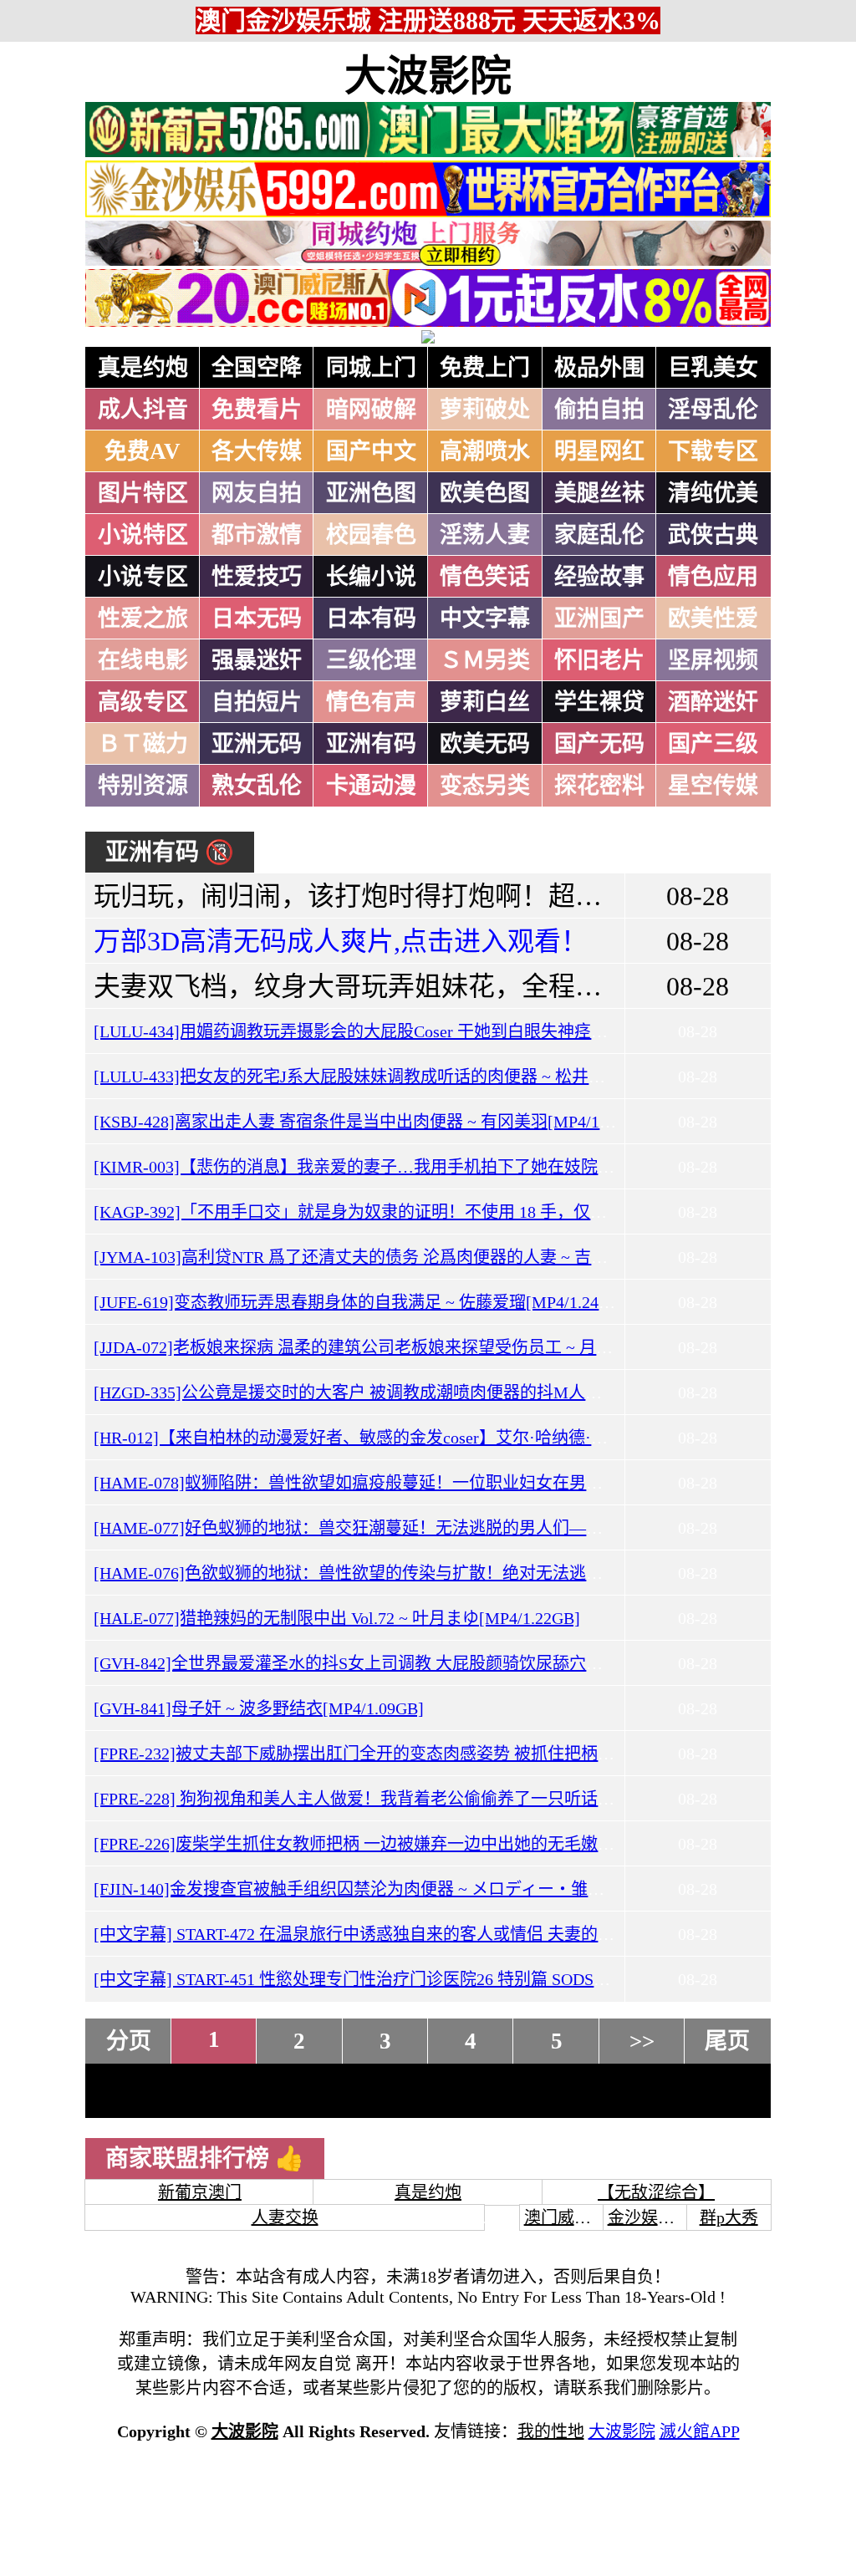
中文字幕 (485, 619)
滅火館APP (700, 2431)
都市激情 (257, 535)
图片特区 (143, 493)
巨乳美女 (713, 368)
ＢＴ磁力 (143, 744)
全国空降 (257, 368)
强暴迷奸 (257, 660)
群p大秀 (729, 2217)
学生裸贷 (599, 702)
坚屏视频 (713, 660)
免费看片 (257, 410)
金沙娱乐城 (650, 2217)
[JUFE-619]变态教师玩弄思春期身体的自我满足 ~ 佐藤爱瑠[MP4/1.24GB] (360, 1302)
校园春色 (371, 535)
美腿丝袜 (599, 493)
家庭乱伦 (599, 535)
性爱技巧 (257, 577)
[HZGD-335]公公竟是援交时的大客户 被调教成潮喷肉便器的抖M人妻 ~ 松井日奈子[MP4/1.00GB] (449, 1392)
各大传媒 (257, 451)
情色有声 (371, 702)
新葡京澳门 (200, 2192)
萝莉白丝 (485, 702)
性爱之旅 (143, 619)
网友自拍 (257, 493)
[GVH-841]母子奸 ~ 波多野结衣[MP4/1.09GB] (259, 1708)
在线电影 (143, 660)
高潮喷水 (485, 451)
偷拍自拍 (599, 410)
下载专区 (713, 451)
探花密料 (599, 786)
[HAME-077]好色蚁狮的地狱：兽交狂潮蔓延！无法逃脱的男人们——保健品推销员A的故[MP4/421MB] (471, 1528)
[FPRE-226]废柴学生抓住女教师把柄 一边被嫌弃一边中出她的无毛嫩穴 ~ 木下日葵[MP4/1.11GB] (446, 1844)
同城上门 (371, 368)
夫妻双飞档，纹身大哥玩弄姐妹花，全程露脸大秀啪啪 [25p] (447, 986)
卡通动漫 (371, 786)
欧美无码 (485, 744)
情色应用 (713, 577)
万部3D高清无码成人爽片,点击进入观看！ (341, 941)
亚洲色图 (371, 493)
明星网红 (599, 451)
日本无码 (257, 619)
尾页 (727, 2041)
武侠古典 (713, 535)
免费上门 (485, 368)
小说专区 (143, 577)
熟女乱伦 (257, 786)
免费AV (143, 451)
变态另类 (485, 786)
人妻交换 (285, 2217)
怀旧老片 (599, 660)
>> (642, 2041)
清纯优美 (713, 493)
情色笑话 (485, 577)
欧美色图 (485, 493)
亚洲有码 (371, 744)
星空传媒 (713, 786)
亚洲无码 (257, 744)
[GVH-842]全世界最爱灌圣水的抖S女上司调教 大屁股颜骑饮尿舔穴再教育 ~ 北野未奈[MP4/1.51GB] (458, 1663)
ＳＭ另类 (485, 660)
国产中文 (371, 451)
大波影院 (428, 76)
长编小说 (371, 577)
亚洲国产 (599, 619)
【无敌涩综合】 (656, 2192)
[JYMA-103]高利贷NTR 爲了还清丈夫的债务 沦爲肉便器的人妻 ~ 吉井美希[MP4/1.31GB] (418, 1257)
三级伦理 (371, 660)
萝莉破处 (485, 410)
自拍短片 (257, 702)
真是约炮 (143, 368)
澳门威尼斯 (566, 2217)
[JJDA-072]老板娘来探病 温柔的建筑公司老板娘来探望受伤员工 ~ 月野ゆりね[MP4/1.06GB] (429, 1347)
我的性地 (551, 2431)
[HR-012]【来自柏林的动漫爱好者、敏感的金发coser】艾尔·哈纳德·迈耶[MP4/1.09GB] (410, 1438)
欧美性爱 (713, 619)
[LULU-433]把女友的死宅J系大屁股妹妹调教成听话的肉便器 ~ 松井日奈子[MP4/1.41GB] (417, 1077)
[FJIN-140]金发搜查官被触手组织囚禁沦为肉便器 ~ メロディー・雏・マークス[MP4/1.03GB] (433, 1889)
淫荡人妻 (485, 535)
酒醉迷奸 (713, 702)
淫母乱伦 (713, 410)
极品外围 (599, 368)
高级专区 (143, 702)
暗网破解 (371, 410)
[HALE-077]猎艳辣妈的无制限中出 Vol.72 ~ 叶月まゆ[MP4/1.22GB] (337, 1618)
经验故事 (599, 577)
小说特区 (143, 535)
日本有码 (371, 619)
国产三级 (713, 744)
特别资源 (143, 786)
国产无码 (599, 744)
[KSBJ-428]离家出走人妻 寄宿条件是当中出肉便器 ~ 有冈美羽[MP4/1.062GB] (375, 1122)
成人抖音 (143, 410)
